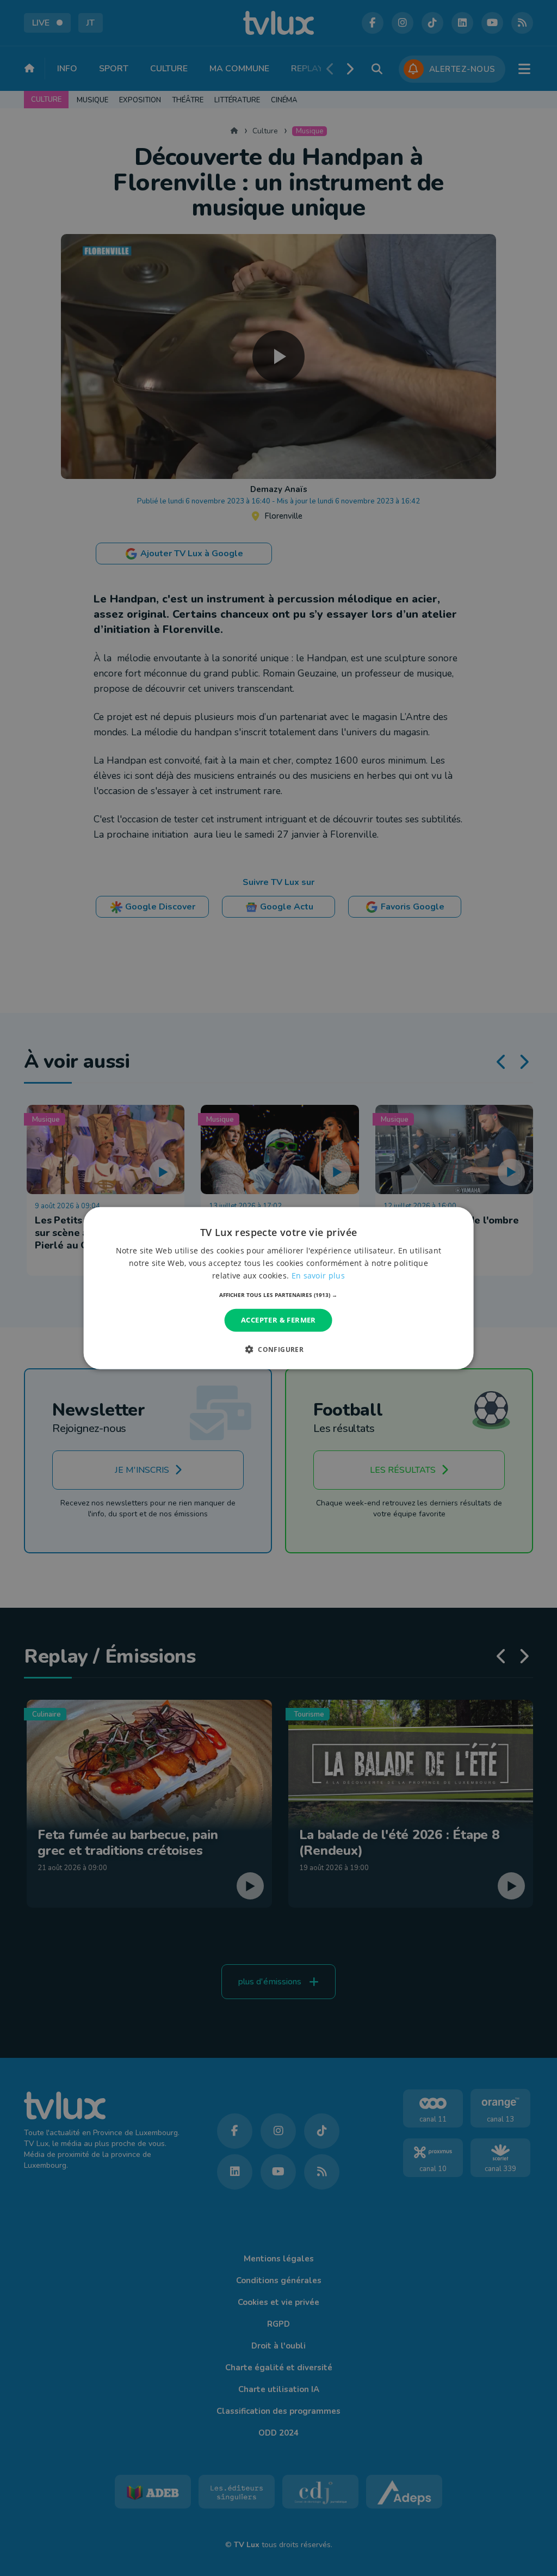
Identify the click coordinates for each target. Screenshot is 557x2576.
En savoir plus (318, 1275)
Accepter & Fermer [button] (278, 1320)
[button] (278, 1295)
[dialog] (279, 1288)
